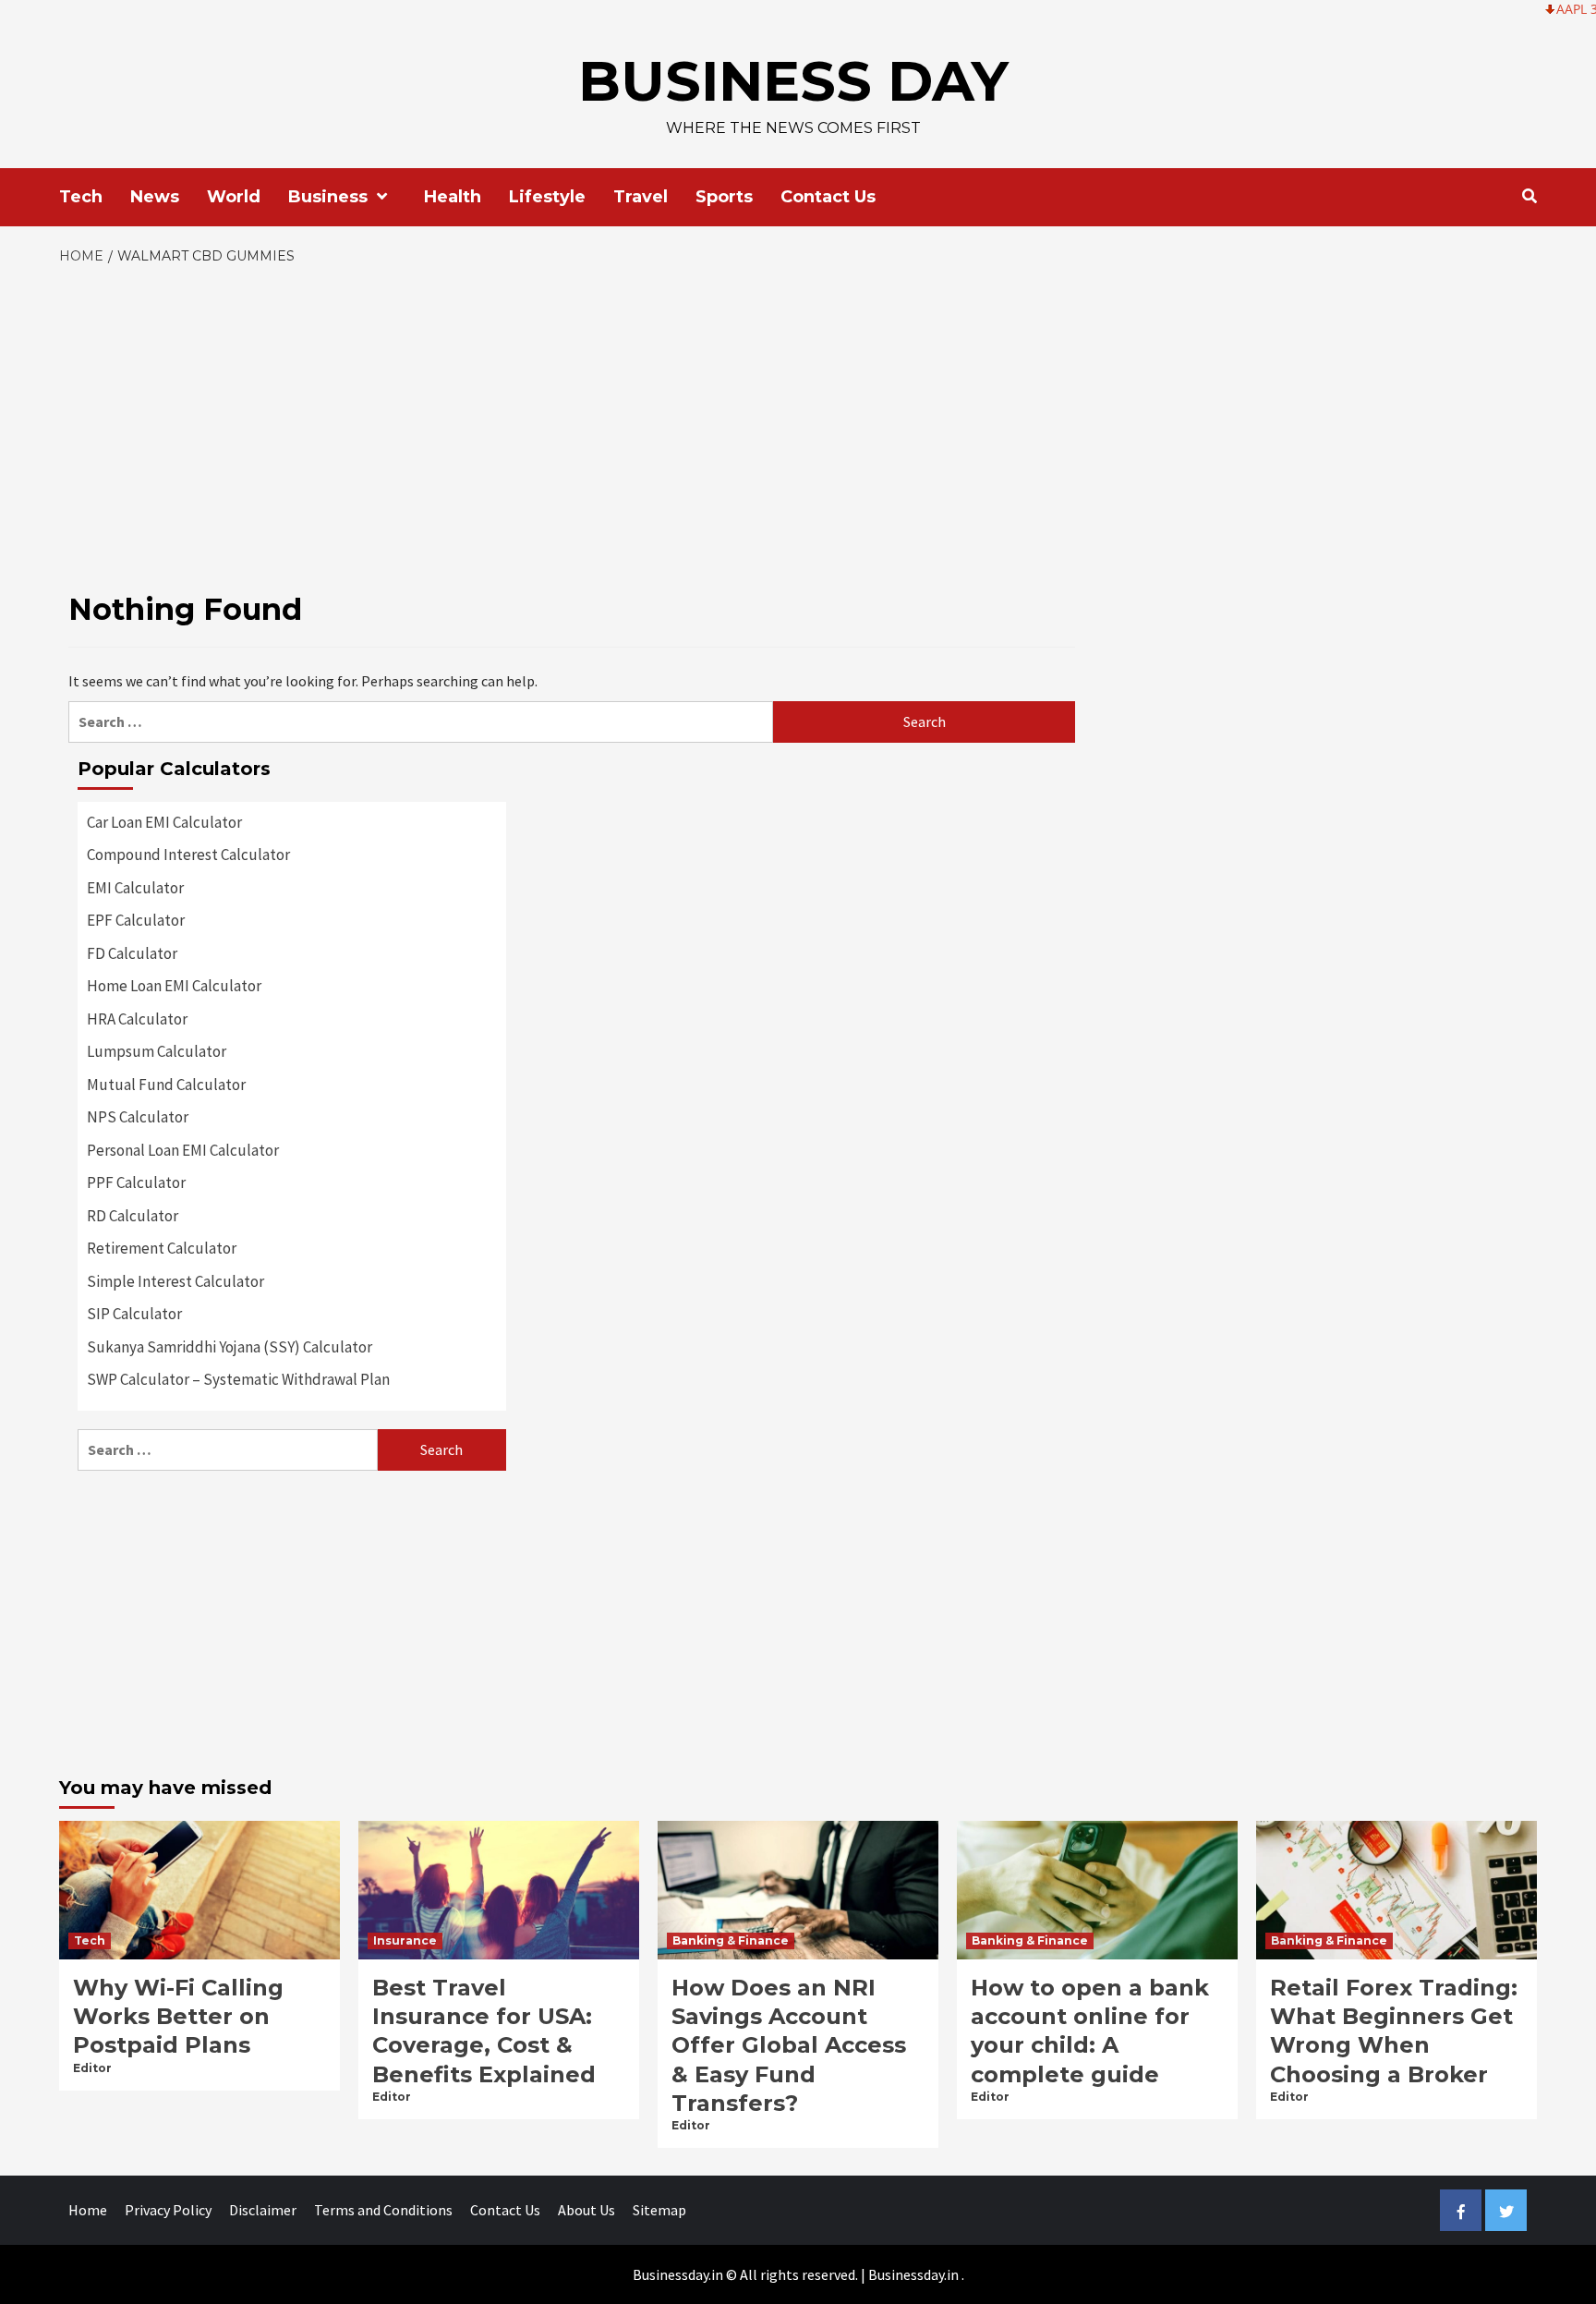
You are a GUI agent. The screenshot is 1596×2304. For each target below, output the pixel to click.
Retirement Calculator (162, 1248)
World (234, 197)
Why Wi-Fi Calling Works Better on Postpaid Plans (178, 2016)
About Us (586, 2210)
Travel (641, 197)
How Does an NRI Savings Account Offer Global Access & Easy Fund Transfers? (789, 2045)
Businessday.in (913, 2274)
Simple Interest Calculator (175, 1281)
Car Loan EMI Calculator (164, 822)
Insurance (405, 1940)
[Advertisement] (798, 406)
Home (88, 2210)
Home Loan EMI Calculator (174, 986)
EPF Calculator (136, 920)
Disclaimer (263, 2210)
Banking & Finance (731, 1940)
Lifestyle (547, 197)
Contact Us (828, 197)
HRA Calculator (137, 1019)
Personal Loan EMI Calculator (183, 1150)
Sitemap (659, 2210)
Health (453, 197)
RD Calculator (133, 1216)
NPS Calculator (138, 1117)
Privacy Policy (168, 2210)
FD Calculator (132, 953)
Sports (724, 197)
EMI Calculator (135, 888)
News (155, 197)
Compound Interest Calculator (188, 855)
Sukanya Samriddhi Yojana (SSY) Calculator (230, 1347)
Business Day (793, 81)
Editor (92, 2068)
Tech (81, 197)
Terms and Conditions (383, 2210)
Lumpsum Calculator (157, 1051)
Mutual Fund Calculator (166, 1085)
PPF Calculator (136, 1182)
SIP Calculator (134, 1314)
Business (328, 197)
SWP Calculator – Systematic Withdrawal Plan (238, 1379)
